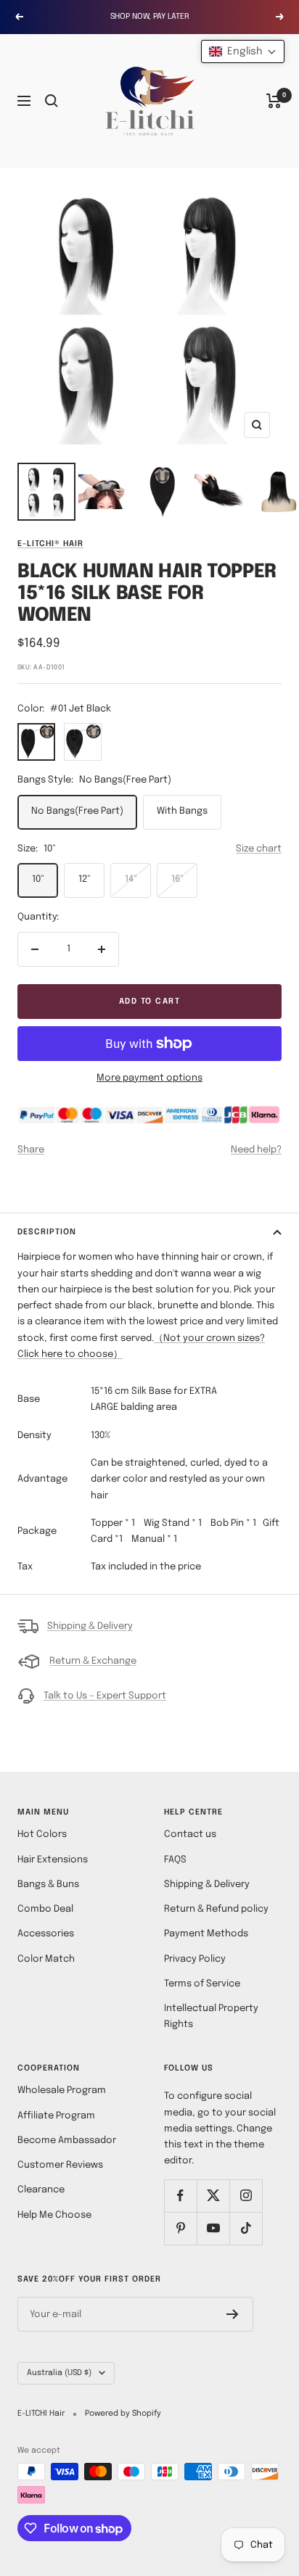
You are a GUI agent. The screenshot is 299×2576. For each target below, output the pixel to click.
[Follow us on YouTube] (213, 2228)
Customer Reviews (60, 2165)
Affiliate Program (56, 2116)
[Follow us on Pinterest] (180, 2228)
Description (47, 1232)
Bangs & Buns (48, 1884)
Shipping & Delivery (90, 1626)
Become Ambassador (67, 2141)
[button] (243, 51)
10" (38, 879)
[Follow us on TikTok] (246, 2228)
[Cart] (274, 101)
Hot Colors (42, 1834)
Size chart (259, 849)
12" (85, 879)
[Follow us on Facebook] (180, 2196)
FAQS (175, 1860)
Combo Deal (45, 1909)
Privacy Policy (195, 1959)
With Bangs (182, 811)
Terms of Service (202, 1984)
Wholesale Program (62, 2090)
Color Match (46, 1959)
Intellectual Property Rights (211, 2016)
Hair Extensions (53, 1860)
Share (31, 1150)
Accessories (46, 1934)
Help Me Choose (54, 2215)
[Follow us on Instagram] (246, 2196)
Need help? (256, 1150)
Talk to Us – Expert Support (105, 1696)
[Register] (233, 2314)
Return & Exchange (93, 1661)
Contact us (190, 1834)
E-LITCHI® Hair (50, 544)
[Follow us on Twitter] (213, 2196)
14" (131, 879)
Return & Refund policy (216, 1909)
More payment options (149, 1078)
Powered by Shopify (123, 2414)
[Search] (52, 101)
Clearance (41, 2190)
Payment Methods (206, 1934)
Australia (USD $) (59, 2373)
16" (177, 879)
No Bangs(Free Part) (77, 811)
